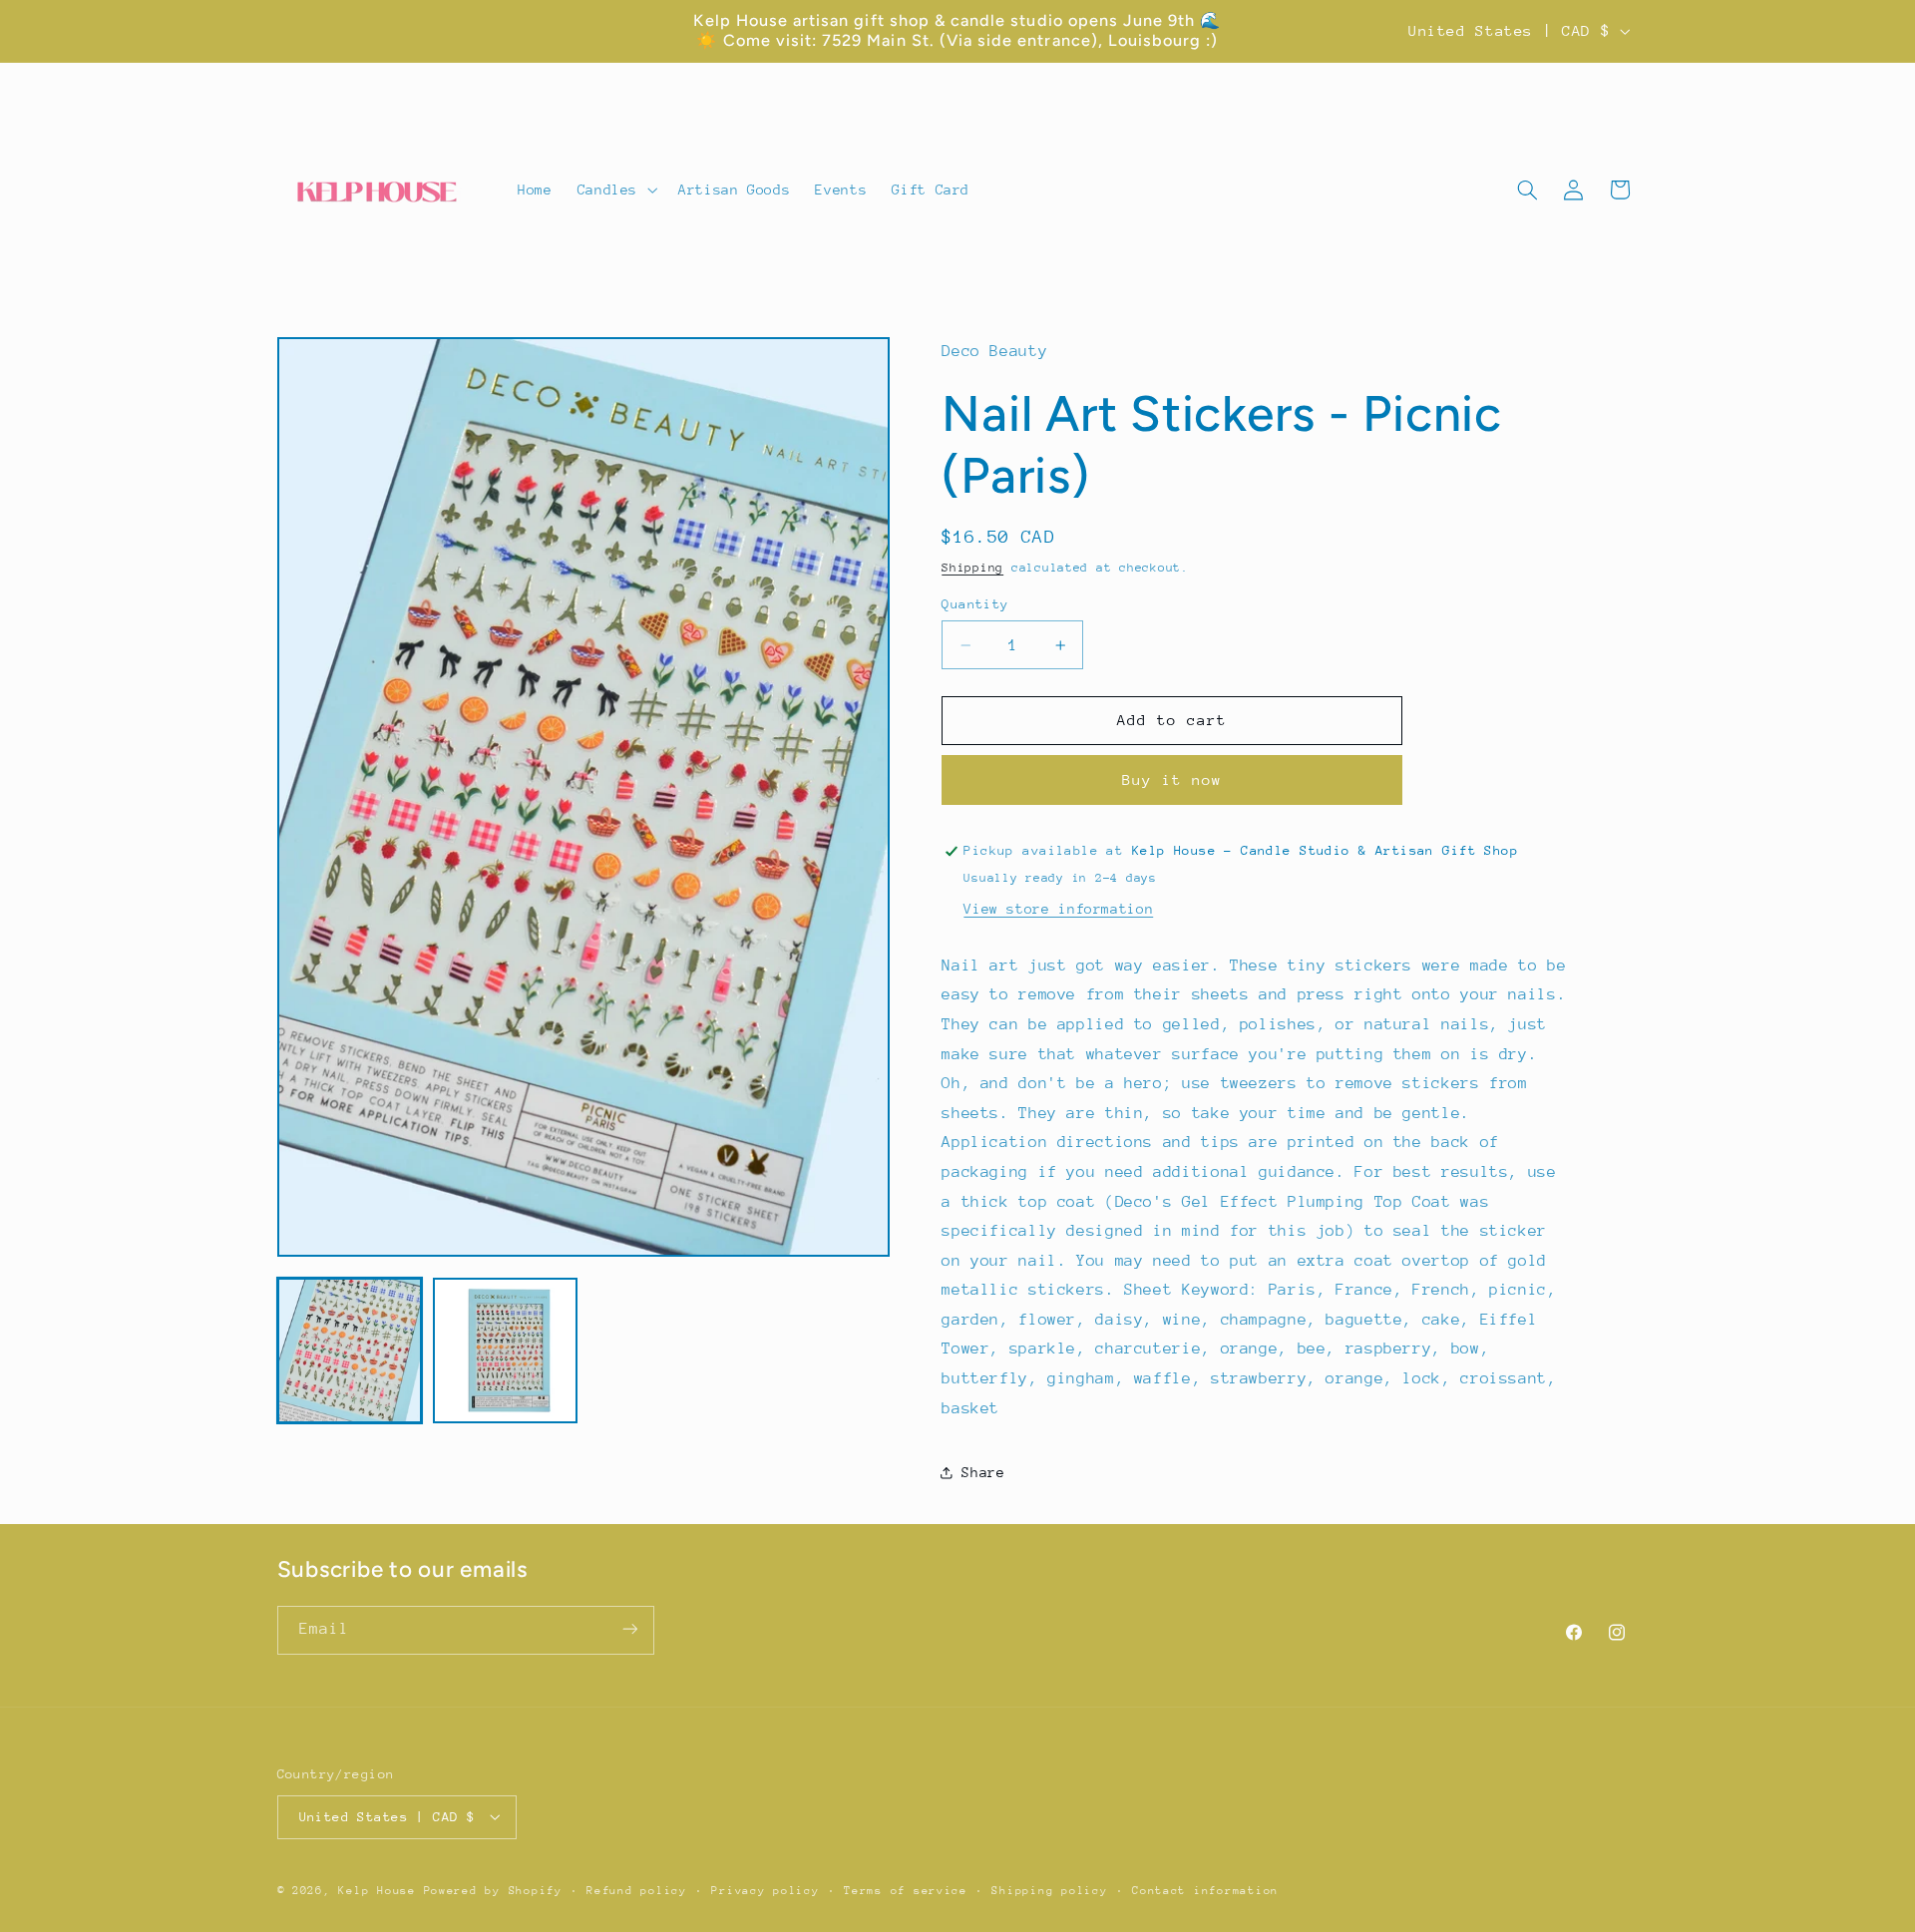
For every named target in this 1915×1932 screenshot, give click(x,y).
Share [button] (983, 1472)
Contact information (1205, 1890)
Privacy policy (765, 1890)
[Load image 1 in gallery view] (350, 1351)
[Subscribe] (629, 1629)
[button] (615, 191)
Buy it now (1172, 779)
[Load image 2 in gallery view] (506, 1351)
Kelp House (377, 1890)
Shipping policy (1049, 1890)
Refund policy (637, 1890)
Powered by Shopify (493, 1890)
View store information (1058, 909)
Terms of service (906, 1890)
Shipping (972, 568)
